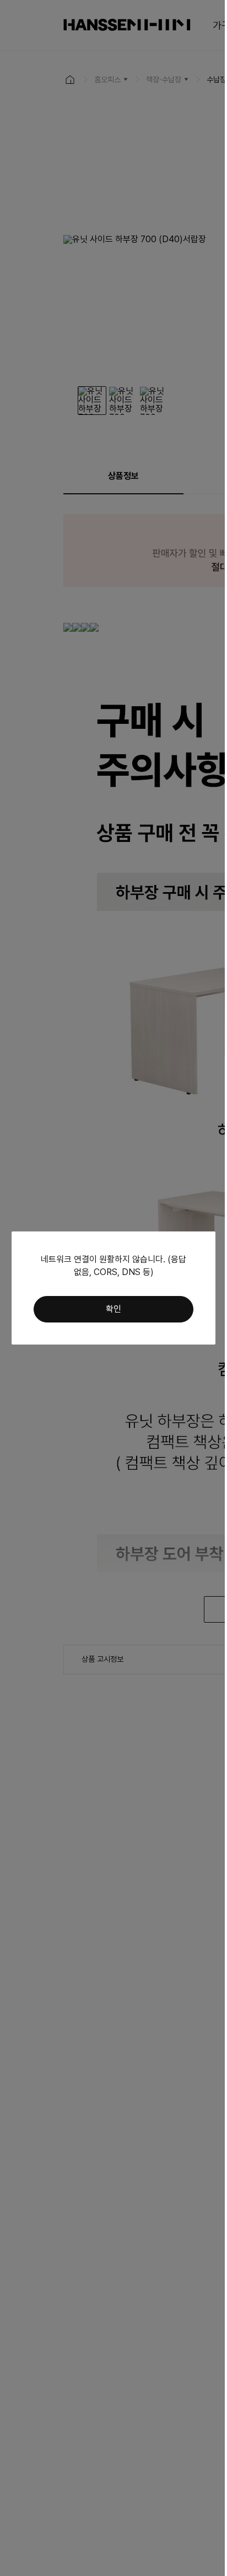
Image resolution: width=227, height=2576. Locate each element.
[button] (113, 1309)
